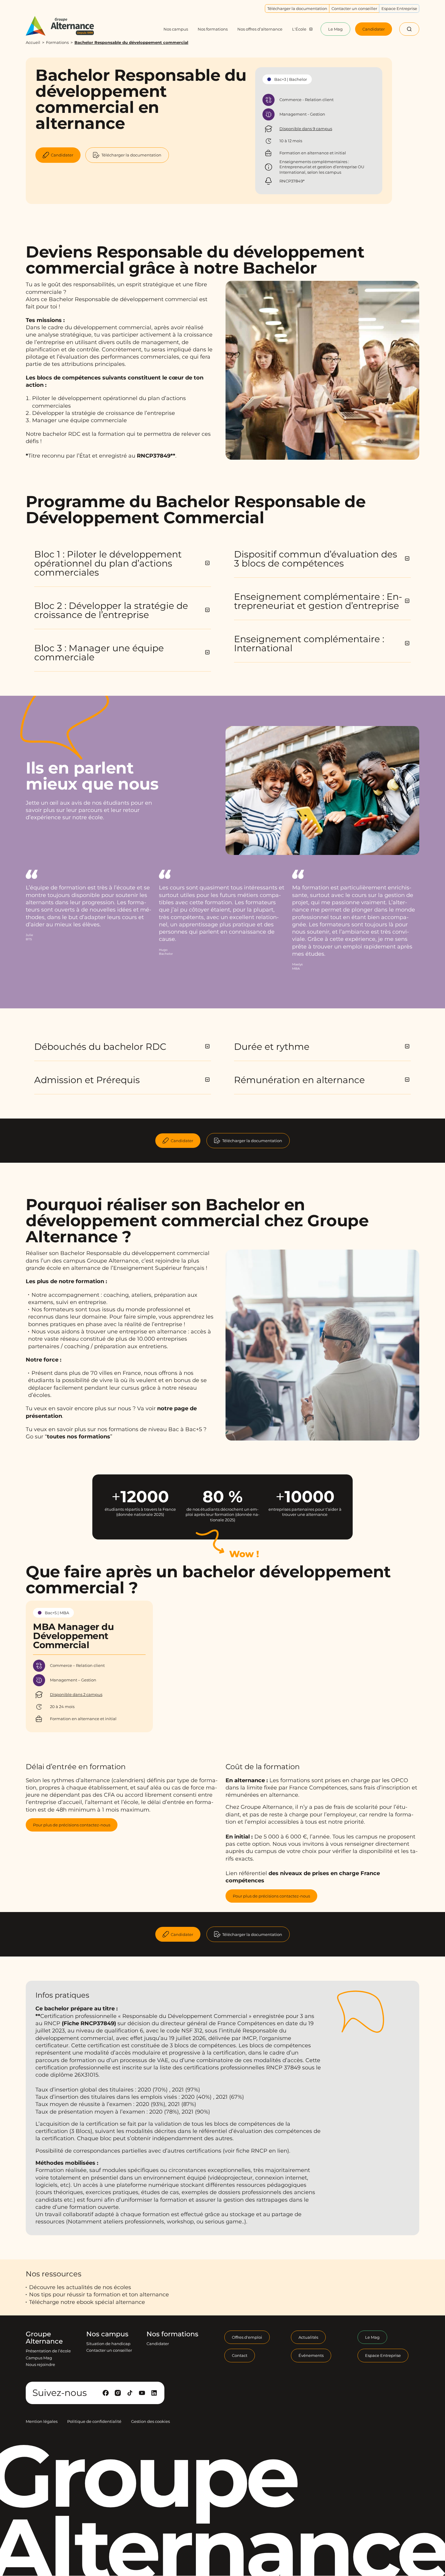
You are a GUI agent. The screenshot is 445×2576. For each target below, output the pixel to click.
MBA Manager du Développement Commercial (73, 1636)
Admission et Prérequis (87, 1080)
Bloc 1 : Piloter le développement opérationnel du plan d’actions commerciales (108, 563)
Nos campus (107, 2334)
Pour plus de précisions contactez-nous (72, 1825)
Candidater (182, 1141)
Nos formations (172, 2334)
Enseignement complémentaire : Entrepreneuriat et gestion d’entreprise (318, 601)
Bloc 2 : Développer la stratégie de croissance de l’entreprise (111, 610)
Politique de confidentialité (94, 2421)
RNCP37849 (154, 456)
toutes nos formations (79, 1437)
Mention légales (42, 2421)
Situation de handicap (108, 2344)
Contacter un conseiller (109, 2351)
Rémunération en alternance (299, 1080)
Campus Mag (39, 2358)
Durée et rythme (272, 1047)
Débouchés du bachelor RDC (100, 1047)
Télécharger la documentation (252, 1141)
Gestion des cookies (150, 2421)
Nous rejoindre (40, 2364)
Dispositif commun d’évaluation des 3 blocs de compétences (316, 559)
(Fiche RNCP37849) (89, 2023)
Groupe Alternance (44, 2338)
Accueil (33, 42)
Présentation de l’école (48, 2351)
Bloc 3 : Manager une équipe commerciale (99, 653)
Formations (57, 42)
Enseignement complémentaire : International (309, 644)
